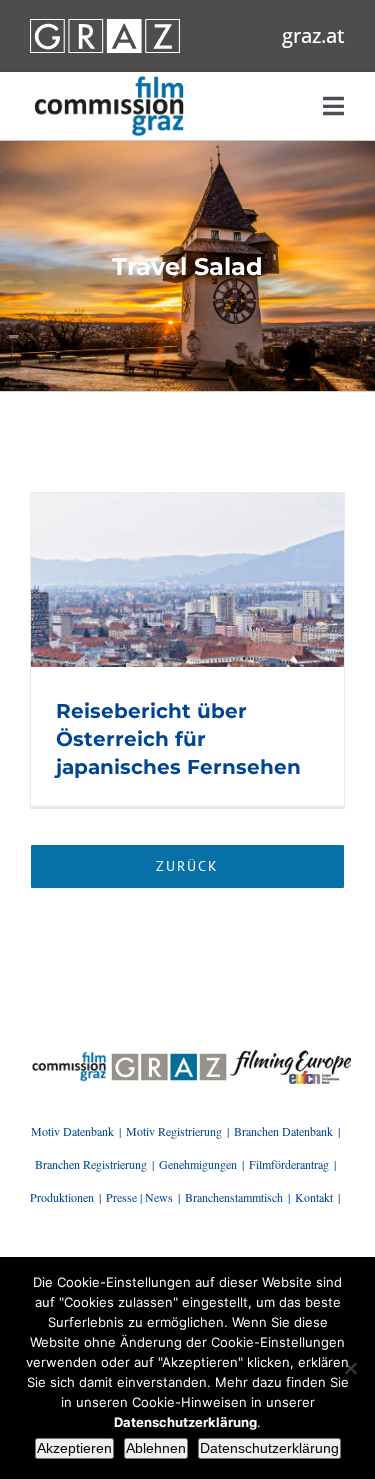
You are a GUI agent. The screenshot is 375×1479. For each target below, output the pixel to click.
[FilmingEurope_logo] (69, 1057)
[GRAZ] (169, 1057)
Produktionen (62, 1197)
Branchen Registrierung (91, 1164)
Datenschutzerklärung (269, 1448)
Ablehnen (156, 1448)
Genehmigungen (198, 1164)
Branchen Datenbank (283, 1131)
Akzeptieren (74, 1448)
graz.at (313, 35)
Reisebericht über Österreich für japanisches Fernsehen (178, 739)
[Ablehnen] (350, 1368)
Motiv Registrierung (174, 1131)
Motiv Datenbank (72, 1131)
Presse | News (139, 1197)
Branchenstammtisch (234, 1197)
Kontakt (314, 1197)
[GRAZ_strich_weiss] (105, 26)
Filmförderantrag (289, 1164)
